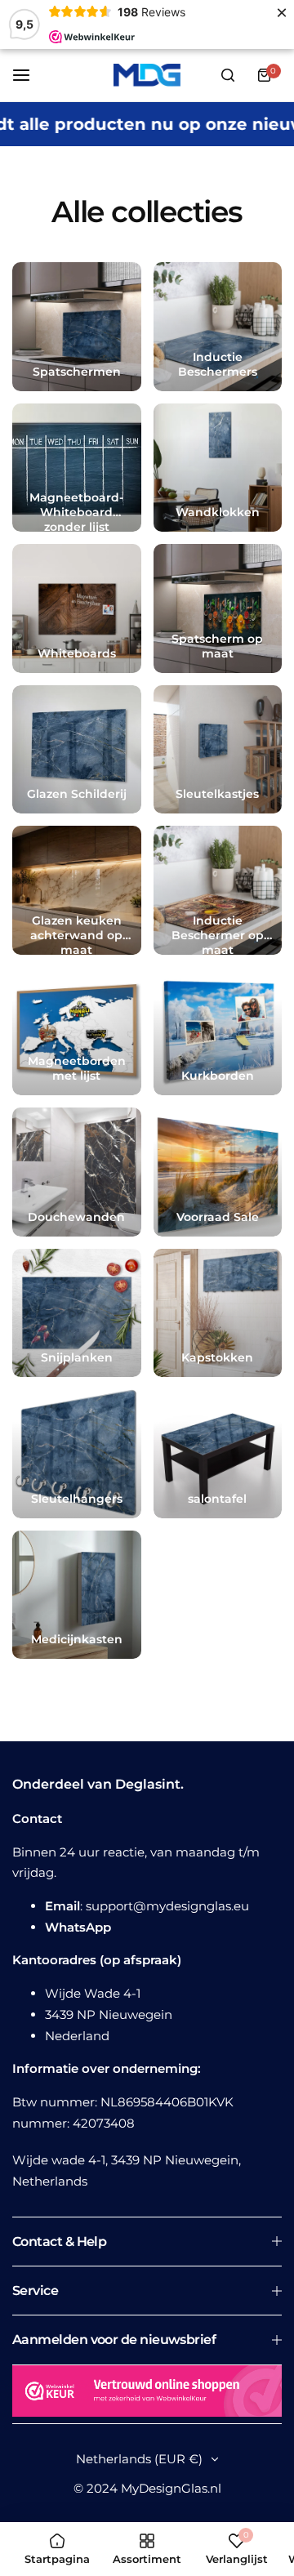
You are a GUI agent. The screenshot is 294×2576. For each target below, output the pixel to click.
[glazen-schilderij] (77, 750)
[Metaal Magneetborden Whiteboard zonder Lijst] (77, 468)
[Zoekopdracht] (228, 75)
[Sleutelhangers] (77, 1454)
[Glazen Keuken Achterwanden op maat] (77, 890)
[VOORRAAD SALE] (218, 1172)
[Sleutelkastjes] (218, 750)
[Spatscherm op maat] (218, 608)
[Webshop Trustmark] (147, 2394)
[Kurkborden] (218, 1032)
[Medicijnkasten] (77, 1595)
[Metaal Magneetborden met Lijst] (77, 1032)
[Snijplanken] (77, 1313)
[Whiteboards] (77, 608)
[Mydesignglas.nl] (147, 75)
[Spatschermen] (77, 327)
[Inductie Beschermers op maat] (218, 890)
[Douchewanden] (77, 1172)
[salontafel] (218, 1454)
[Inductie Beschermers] (218, 327)
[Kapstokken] (218, 1313)
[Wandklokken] (218, 468)
